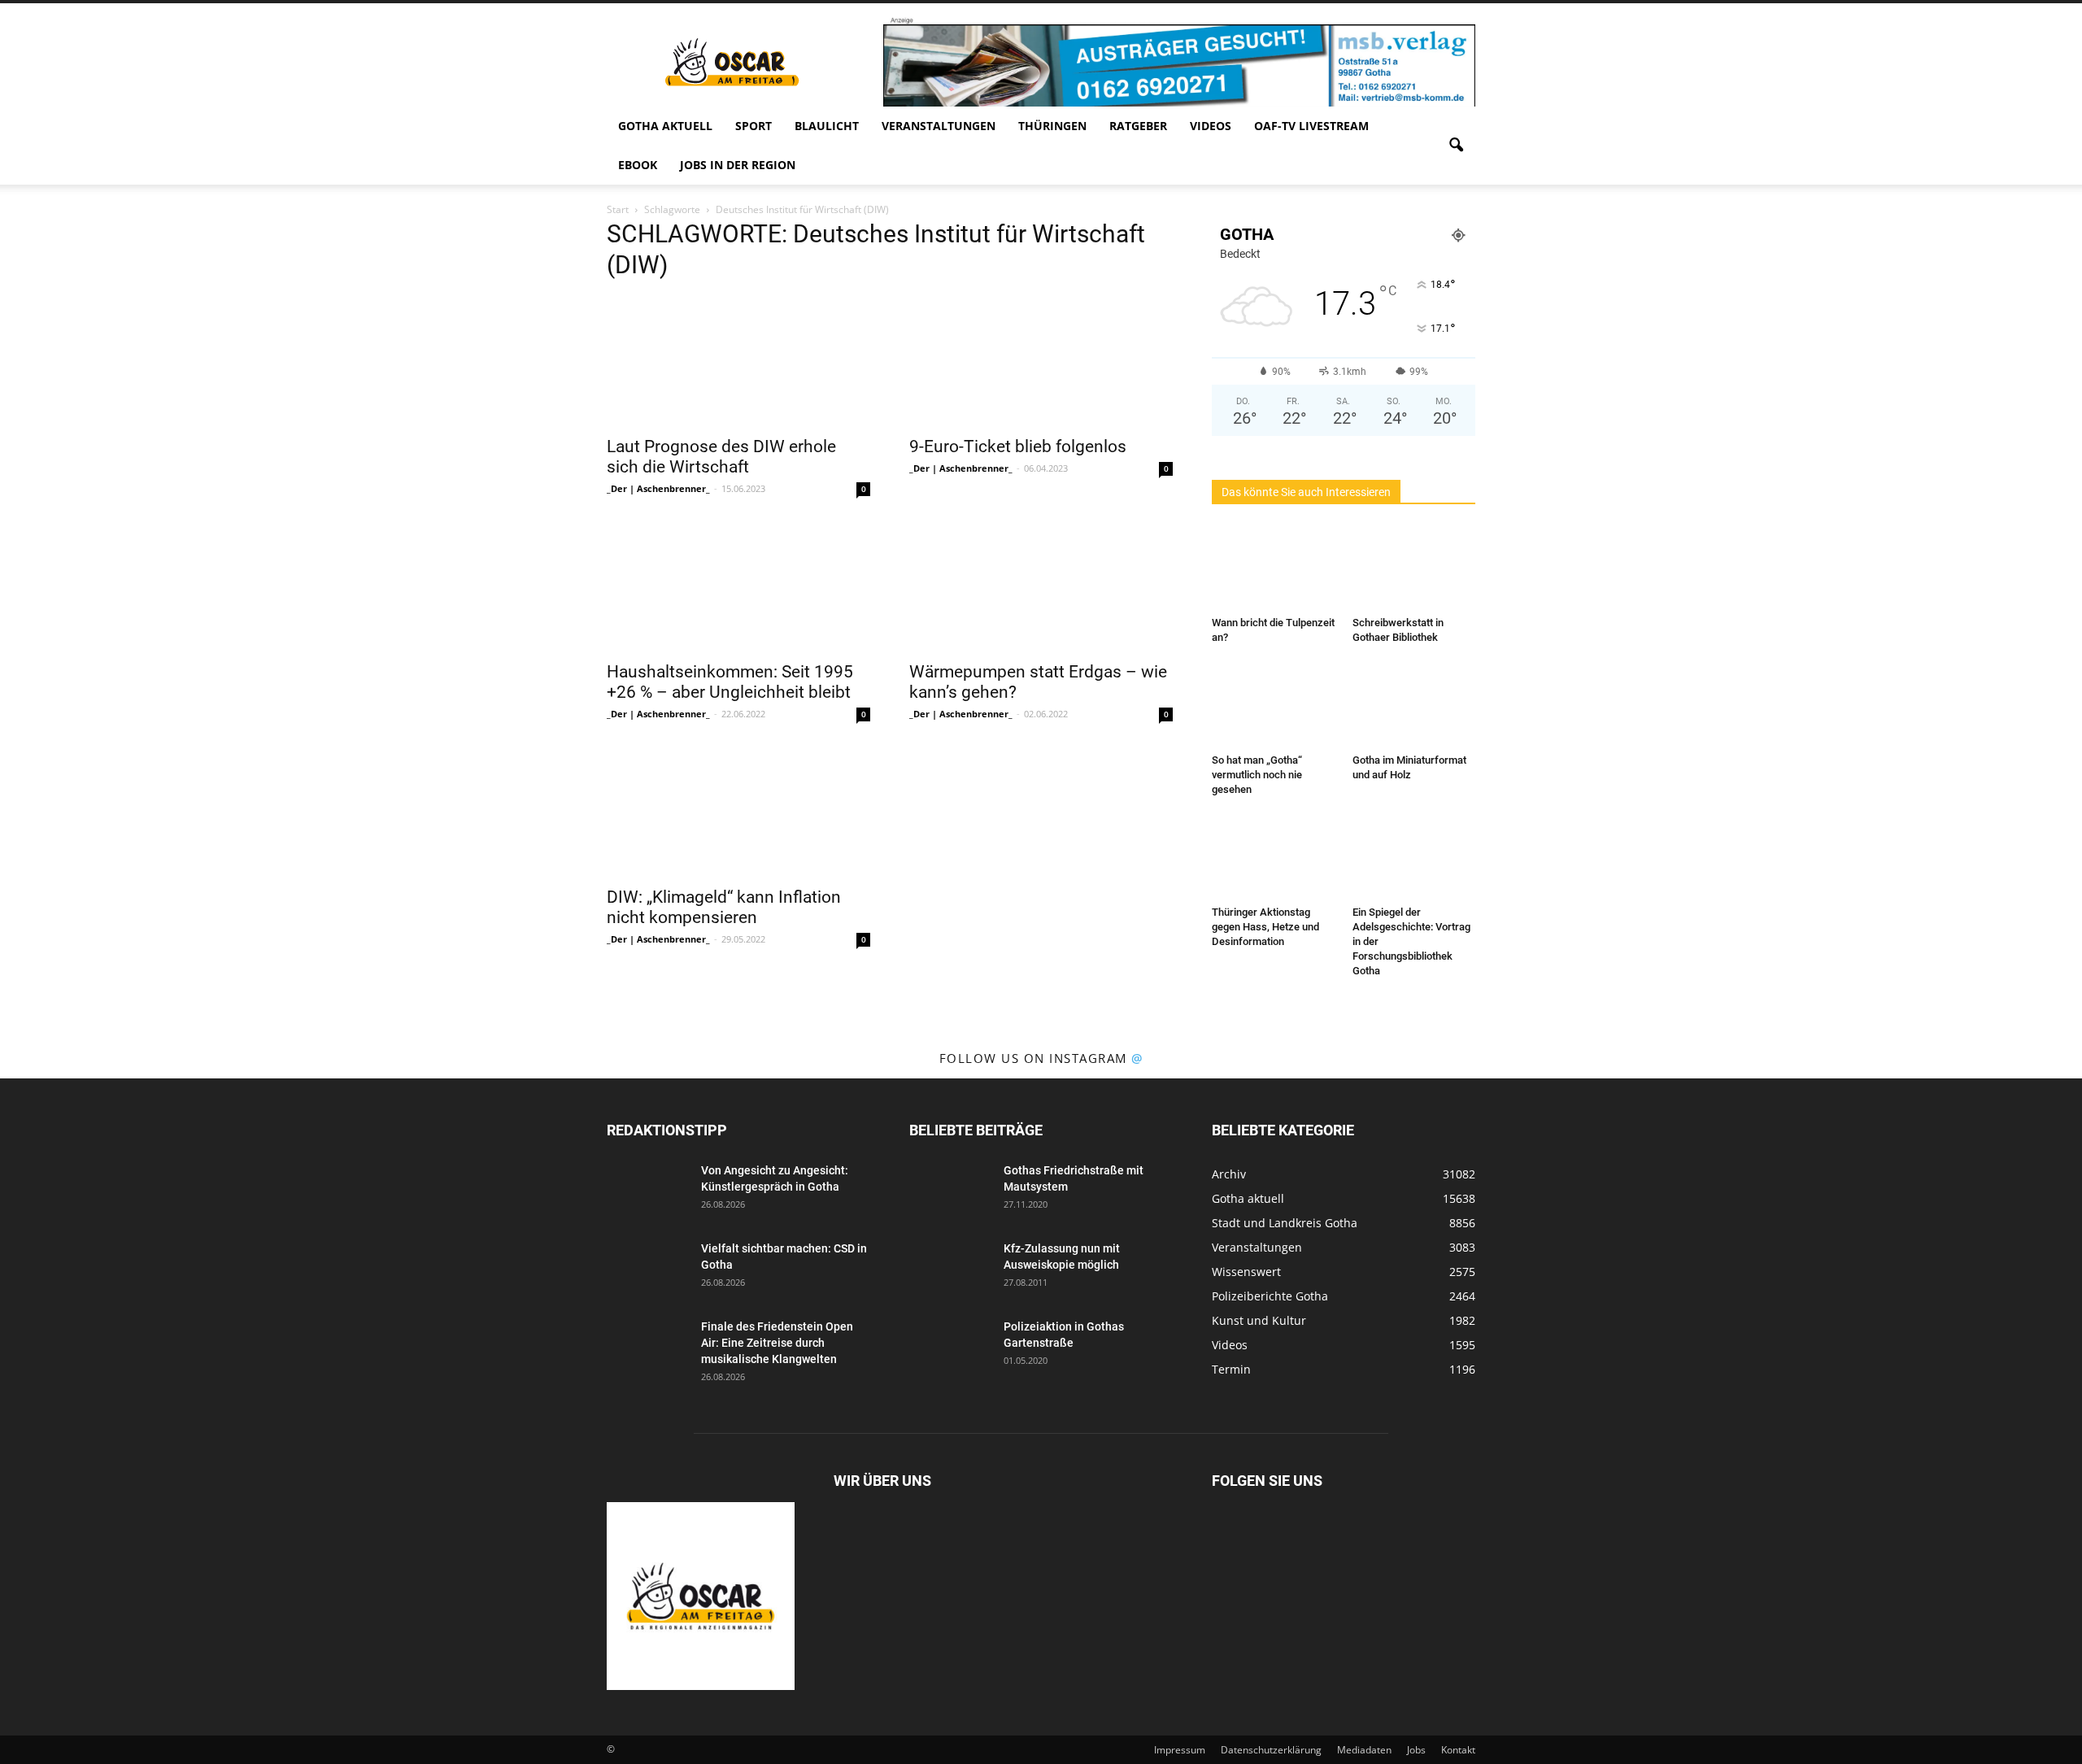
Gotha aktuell (665, 126)
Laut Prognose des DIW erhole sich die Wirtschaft (721, 457)
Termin (1231, 1369)
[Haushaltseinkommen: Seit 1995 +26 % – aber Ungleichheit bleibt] (738, 586)
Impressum (1180, 1750)
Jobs (1416, 1750)
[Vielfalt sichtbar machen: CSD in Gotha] (647, 1269)
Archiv (1229, 1174)
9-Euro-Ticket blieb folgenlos (1018, 446)
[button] (1456, 146)
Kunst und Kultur (1259, 1320)
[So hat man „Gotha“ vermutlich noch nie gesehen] (1274, 705)
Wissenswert (1246, 1272)
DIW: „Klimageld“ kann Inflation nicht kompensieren (724, 907)
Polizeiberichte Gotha (1270, 1296)
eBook (638, 165)
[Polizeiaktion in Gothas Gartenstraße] (950, 1347)
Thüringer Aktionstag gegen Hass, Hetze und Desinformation (1265, 927)
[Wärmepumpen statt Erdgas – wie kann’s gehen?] (1041, 586)
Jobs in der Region (738, 165)
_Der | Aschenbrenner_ (658, 488)
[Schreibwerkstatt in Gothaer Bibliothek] (1414, 568)
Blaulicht (827, 126)
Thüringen (1052, 126)
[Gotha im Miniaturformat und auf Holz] (1414, 705)
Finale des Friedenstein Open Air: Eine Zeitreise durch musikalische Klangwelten (777, 1343)
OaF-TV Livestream (1311, 126)
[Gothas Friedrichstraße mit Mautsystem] (950, 1191)
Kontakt (1458, 1750)
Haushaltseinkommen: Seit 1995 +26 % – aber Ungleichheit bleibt (730, 682)
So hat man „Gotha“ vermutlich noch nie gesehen (1257, 775)
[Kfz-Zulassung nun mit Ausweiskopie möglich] (950, 1269)
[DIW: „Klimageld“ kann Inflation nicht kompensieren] (738, 812)
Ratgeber (1138, 126)
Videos (1211, 126)
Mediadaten (1364, 1750)
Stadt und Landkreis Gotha (1285, 1223)
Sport (754, 126)
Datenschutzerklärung (1271, 1750)
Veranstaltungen (939, 126)
